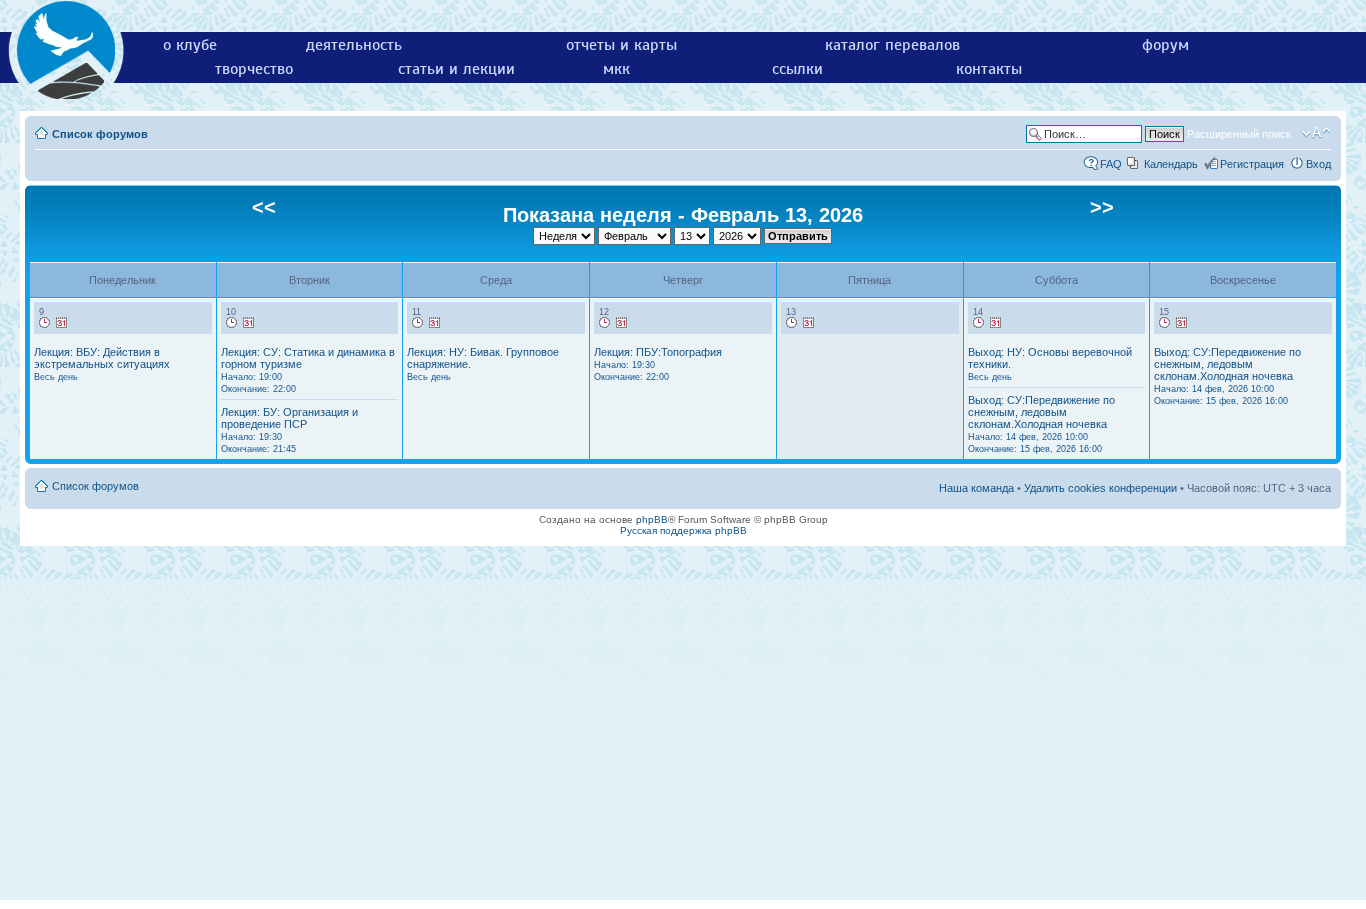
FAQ (1111, 164)
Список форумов (100, 134)
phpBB (652, 519)
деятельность (354, 45)
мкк (616, 69)
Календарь (1171, 164)
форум (1165, 45)
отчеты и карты (621, 45)
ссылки (797, 69)
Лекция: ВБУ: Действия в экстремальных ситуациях (102, 364)
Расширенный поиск (1239, 134)
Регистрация (1252, 164)
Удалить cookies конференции (1100, 488)
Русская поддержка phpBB (683, 530)
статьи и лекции (456, 69)
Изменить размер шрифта (1316, 133)
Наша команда (976, 488)
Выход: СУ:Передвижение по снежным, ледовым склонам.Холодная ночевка (1041, 424)
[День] (45, 323)
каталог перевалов (892, 45)
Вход (1318, 164)
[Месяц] (62, 323)
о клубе (190, 45)
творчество (254, 69)
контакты (989, 69)
